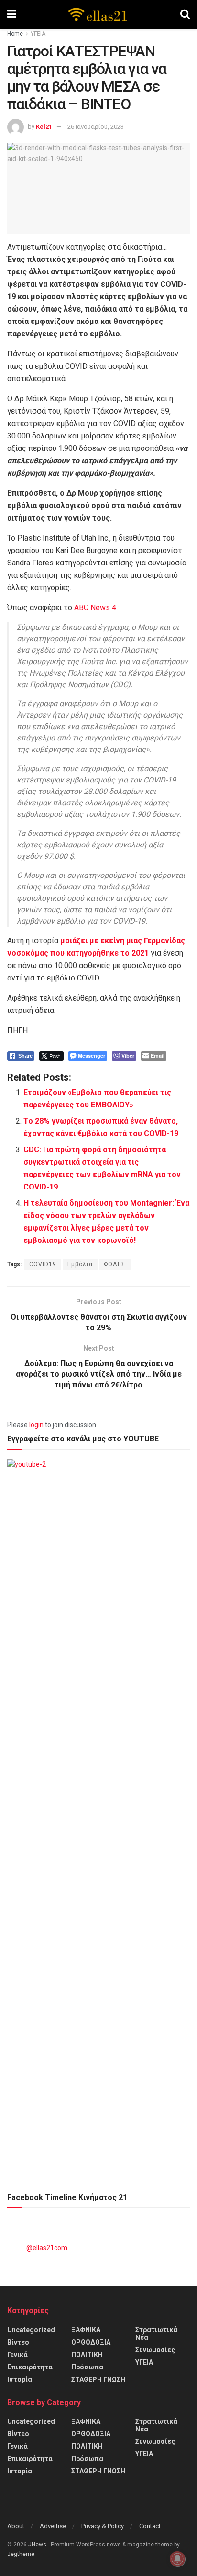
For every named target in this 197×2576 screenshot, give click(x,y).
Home (15, 34)
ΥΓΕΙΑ (38, 34)
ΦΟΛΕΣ (115, 1264)
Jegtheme (21, 2554)
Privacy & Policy (103, 2526)
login (36, 1425)
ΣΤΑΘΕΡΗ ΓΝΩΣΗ (98, 2379)
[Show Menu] (12, 14)
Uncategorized (31, 2330)
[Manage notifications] (177, 2559)
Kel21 (44, 127)
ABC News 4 (95, 608)
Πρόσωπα (87, 2367)
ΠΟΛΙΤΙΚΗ (87, 2355)
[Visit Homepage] (98, 14)
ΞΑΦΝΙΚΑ (86, 2330)
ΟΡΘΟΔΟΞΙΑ (91, 2342)
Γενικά (17, 2355)
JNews (37, 2545)
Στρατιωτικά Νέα (156, 2334)
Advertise (53, 2526)
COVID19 (43, 1264)
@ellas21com (47, 2248)
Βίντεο (18, 2342)
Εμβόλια (80, 1264)
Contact (150, 2526)
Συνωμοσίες (155, 2350)
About (16, 2526)
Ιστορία (20, 2379)
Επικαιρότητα (30, 2367)
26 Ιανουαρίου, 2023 (96, 127)
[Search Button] (185, 14)
